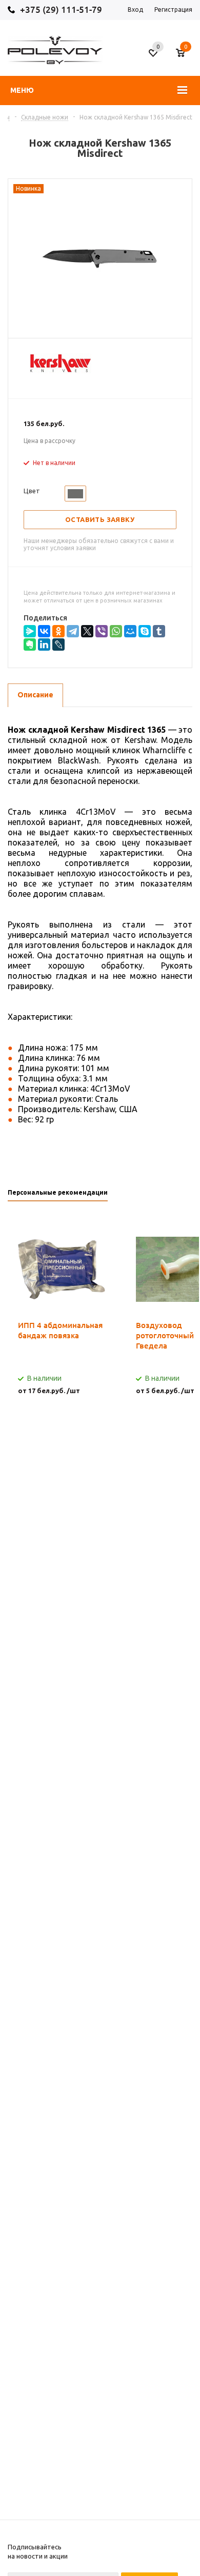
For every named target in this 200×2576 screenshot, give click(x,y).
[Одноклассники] (58, 631)
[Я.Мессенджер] (30, 631)
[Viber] (102, 631)
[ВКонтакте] (44, 631)
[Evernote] (30, 645)
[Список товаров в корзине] (185, 57)
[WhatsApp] (116, 631)
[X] (87, 631)
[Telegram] (73, 631)
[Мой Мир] (130, 631)
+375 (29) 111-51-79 (61, 9)
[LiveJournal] (58, 645)
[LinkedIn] (44, 645)
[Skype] (145, 631)
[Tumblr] (159, 631)
